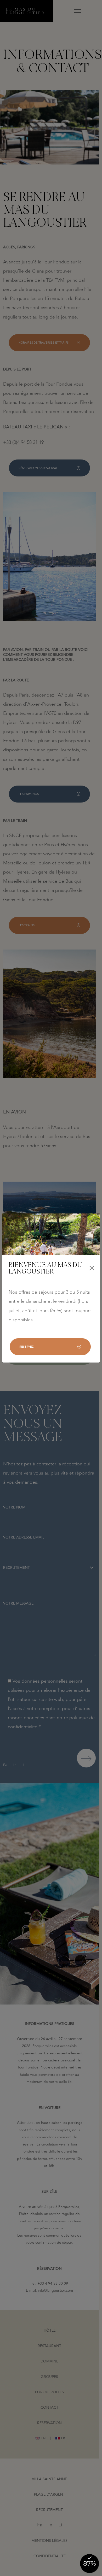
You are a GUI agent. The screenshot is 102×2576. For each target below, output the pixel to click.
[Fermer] (92, 1268)
